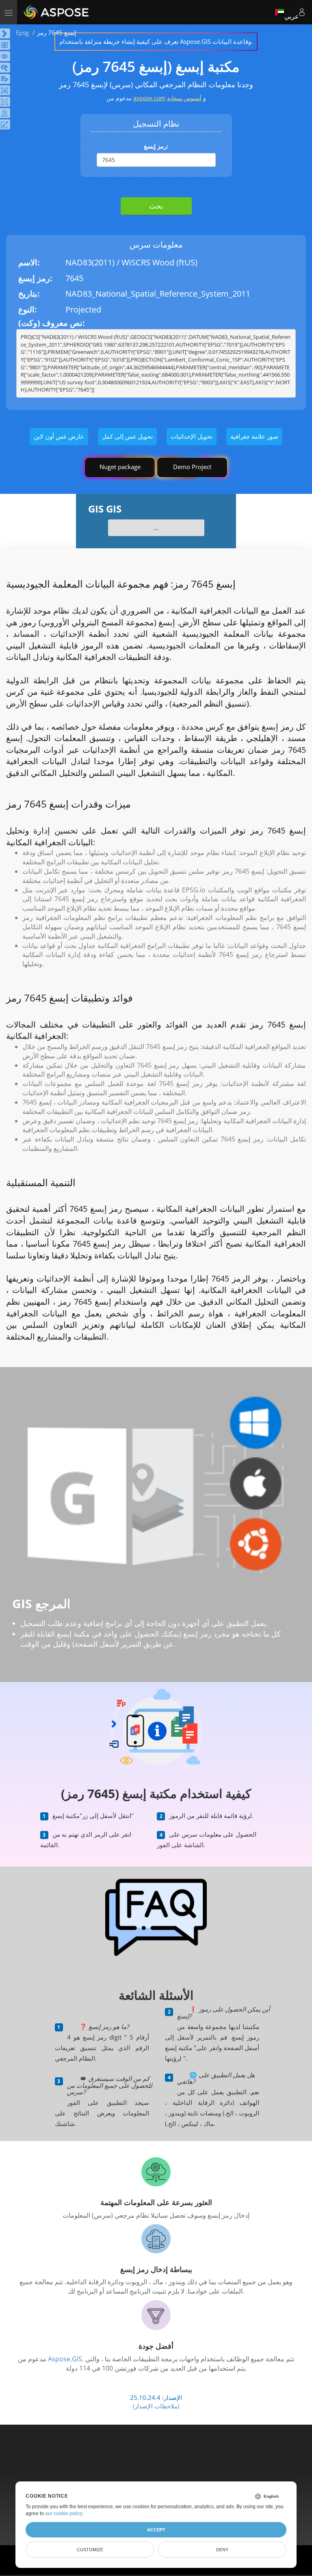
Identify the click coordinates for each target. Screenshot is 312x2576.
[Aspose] (57, 12)
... (156, 528)
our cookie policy (64, 2514)
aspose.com (149, 98)
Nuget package (120, 467)
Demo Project (192, 467)
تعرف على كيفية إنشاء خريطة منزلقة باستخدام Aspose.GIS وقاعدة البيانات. (156, 41)
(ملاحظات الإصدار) (156, 2406)
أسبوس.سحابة (184, 98)
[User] (302, 12)
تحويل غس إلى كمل (127, 436)
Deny (222, 2550)
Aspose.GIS (65, 2359)
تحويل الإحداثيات (192, 436)
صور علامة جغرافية (254, 436)
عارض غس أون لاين (59, 436)
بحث (156, 206)
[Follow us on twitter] (157, 2460)
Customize (90, 2550)
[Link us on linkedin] (174, 2460)
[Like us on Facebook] (140, 2460)
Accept (156, 2530)
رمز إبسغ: (156, 146)
